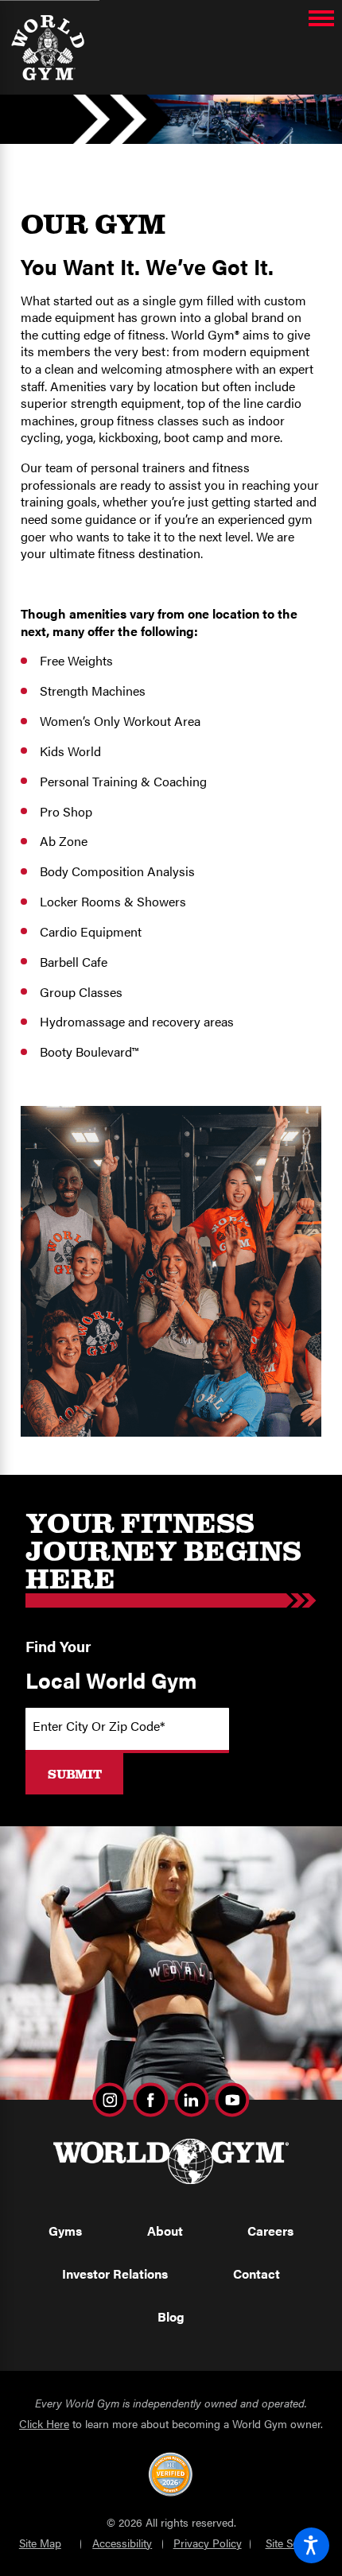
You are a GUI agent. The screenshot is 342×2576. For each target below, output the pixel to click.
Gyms (65, 2231)
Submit (75, 1774)
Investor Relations (115, 2273)
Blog (171, 2316)
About (165, 2231)
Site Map (40, 2543)
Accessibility (122, 2543)
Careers (270, 2231)
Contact (256, 2273)
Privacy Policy (208, 2543)
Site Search (293, 2543)
